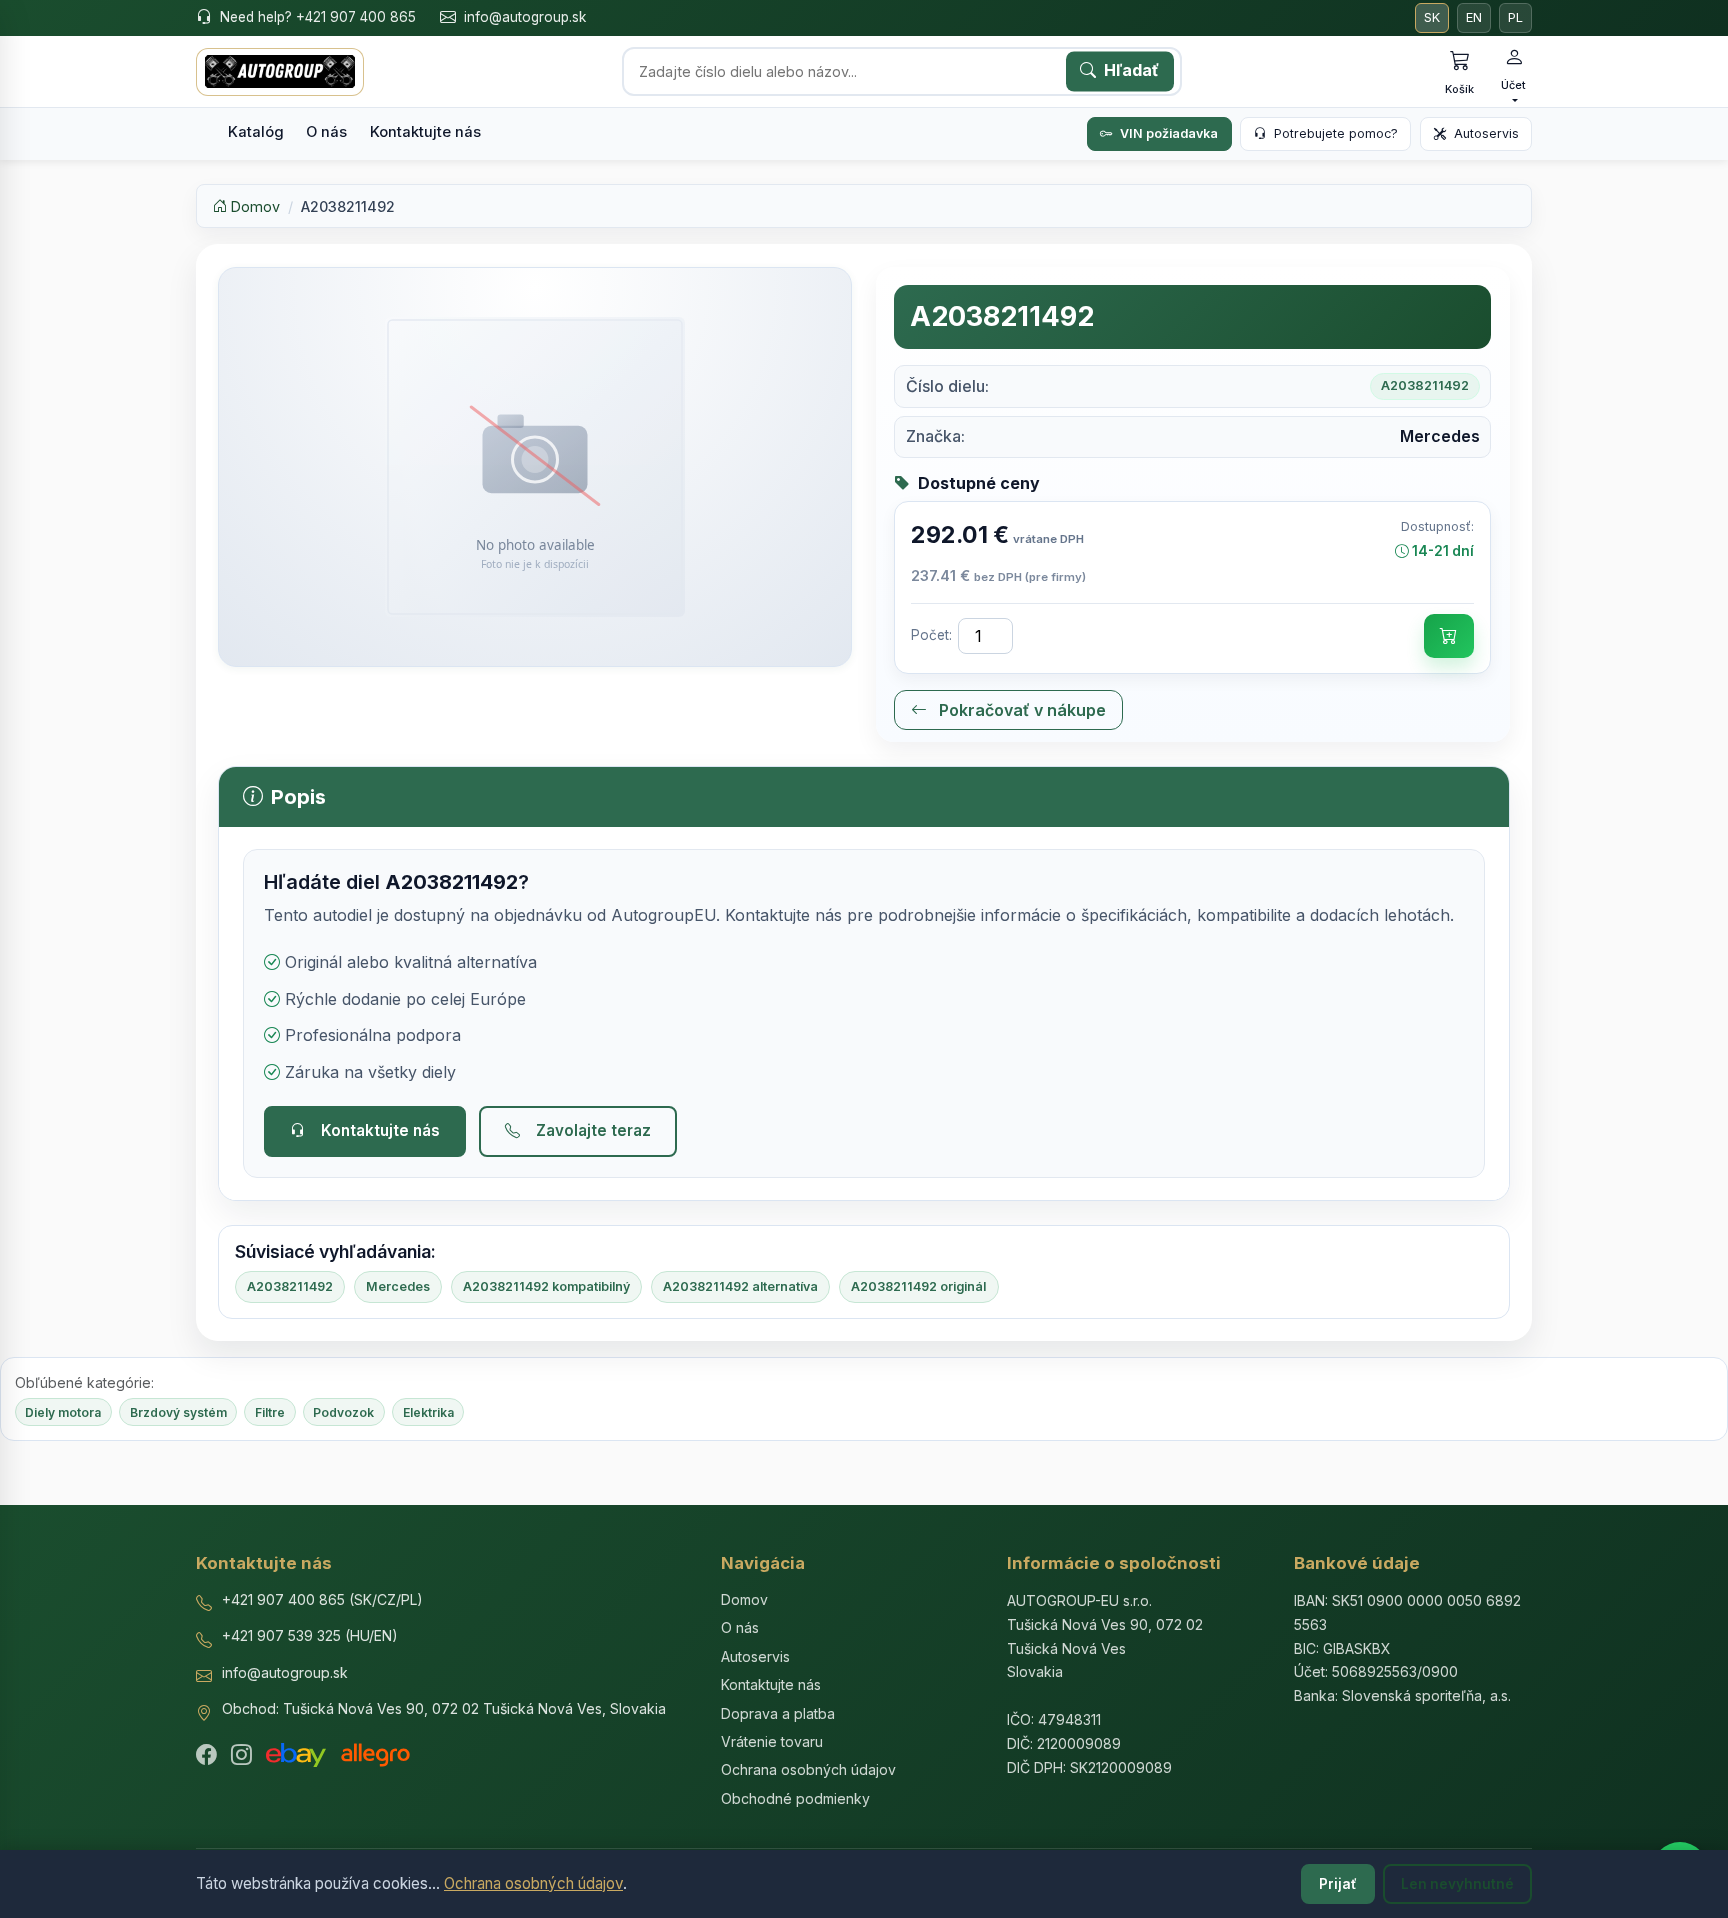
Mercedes (398, 1286)
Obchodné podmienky (795, 1798)
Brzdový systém (178, 1412)
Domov (253, 206)
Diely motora (63, 1412)
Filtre (270, 1412)
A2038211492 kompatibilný (546, 1286)
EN (1474, 17)
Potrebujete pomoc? (1336, 133)
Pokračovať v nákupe (1020, 710)
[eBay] (296, 1755)
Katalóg (256, 132)
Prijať (1338, 1884)
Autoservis (1486, 133)
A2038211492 (290, 1286)
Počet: (931, 635)
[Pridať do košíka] (1449, 636)
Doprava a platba (778, 1713)
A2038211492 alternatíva (740, 1286)
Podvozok (343, 1412)
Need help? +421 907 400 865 (318, 17)
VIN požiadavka (1169, 133)
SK (1432, 17)
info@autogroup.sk (525, 17)
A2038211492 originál (918, 1286)
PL (1515, 17)
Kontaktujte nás (425, 132)
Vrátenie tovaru (772, 1741)
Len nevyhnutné (1457, 1884)
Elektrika (428, 1412)
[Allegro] (375, 1755)
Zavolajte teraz (593, 1130)
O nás (326, 132)
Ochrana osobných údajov (533, 1883)
